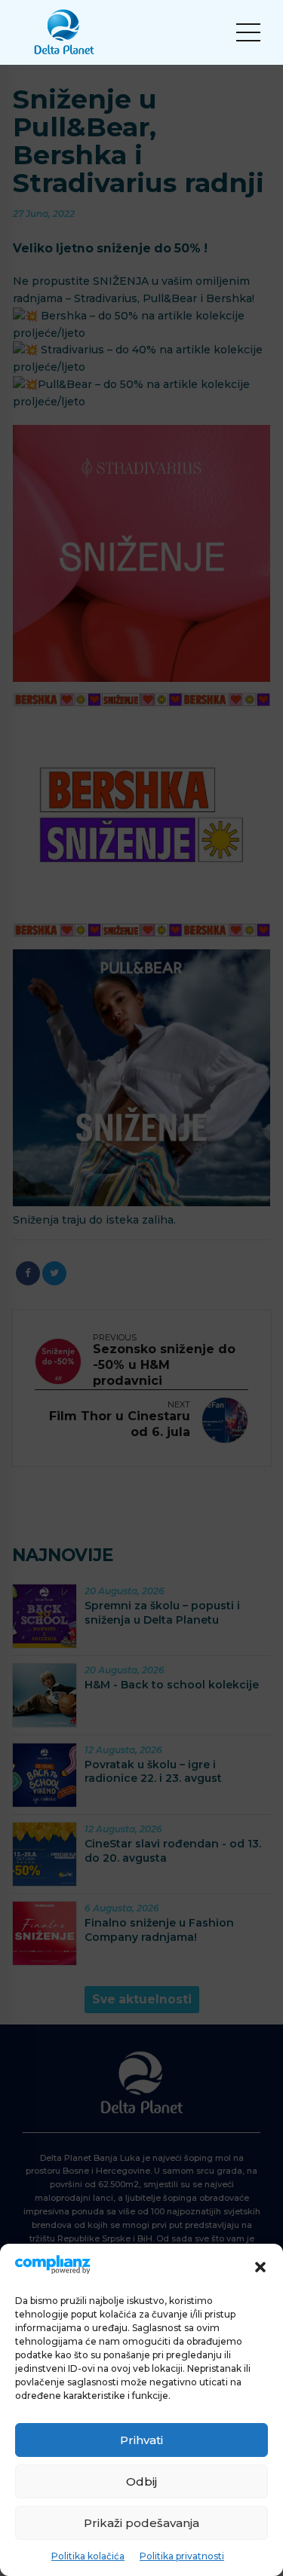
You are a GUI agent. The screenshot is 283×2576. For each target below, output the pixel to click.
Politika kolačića (88, 2556)
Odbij (141, 2481)
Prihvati (141, 2440)
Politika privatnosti (182, 2556)
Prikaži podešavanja (141, 2523)
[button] (260, 2267)
